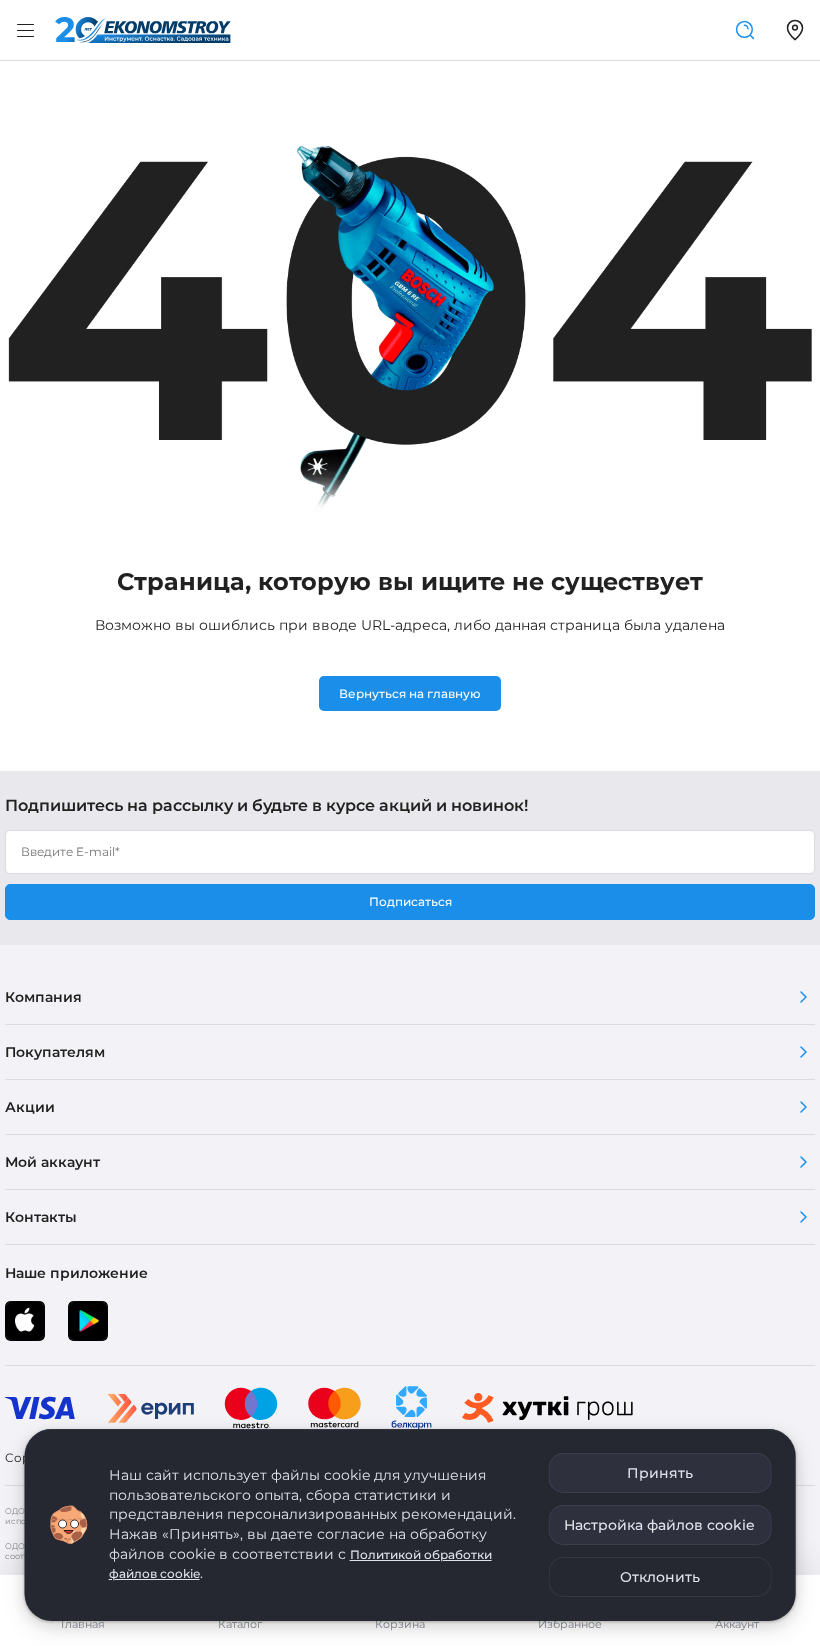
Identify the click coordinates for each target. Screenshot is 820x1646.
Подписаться (410, 901)
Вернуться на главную (410, 693)
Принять (660, 1473)
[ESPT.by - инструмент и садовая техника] (143, 30)
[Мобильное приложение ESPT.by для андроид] (25, 1321)
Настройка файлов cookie (659, 1525)
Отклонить (660, 1577)
